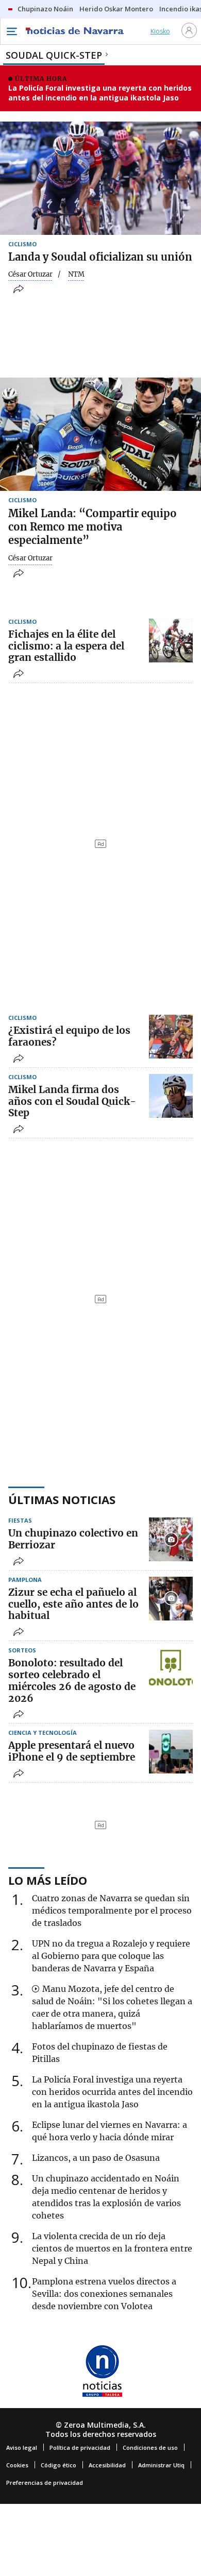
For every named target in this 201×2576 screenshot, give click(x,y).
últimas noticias (62, 1499)
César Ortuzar (30, 275)
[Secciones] (11, 31)
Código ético (58, 2465)
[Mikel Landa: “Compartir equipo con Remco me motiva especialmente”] (100, 434)
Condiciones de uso (150, 2447)
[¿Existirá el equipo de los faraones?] (171, 1037)
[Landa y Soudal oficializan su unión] (100, 178)
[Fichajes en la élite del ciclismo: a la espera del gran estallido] (171, 641)
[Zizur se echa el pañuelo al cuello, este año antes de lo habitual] (171, 1599)
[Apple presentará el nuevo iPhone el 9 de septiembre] (171, 1752)
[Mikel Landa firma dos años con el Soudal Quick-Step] (171, 1096)
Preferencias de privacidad (45, 2483)
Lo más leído (48, 1880)
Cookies (17, 2465)
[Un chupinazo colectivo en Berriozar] (171, 1539)
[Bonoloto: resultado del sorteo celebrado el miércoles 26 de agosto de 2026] (171, 1669)
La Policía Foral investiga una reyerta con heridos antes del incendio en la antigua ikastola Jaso (100, 93)
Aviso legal (22, 2447)
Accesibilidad (107, 2465)
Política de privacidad (80, 2447)
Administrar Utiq (161, 2465)
